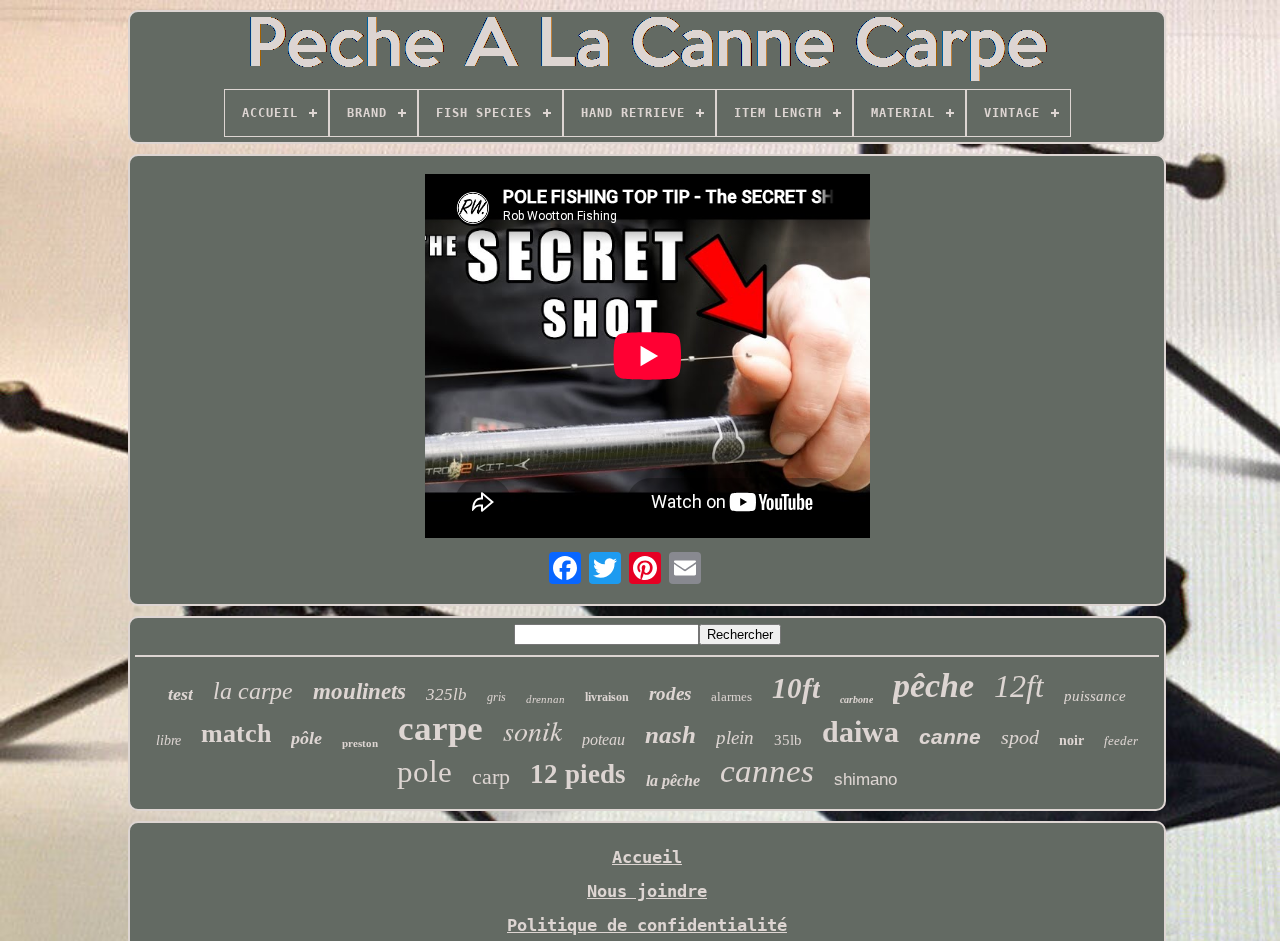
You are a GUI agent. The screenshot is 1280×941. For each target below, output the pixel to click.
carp (491, 776)
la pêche (673, 780)
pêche (933, 685)
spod (1020, 737)
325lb (446, 694)
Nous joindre (647, 891)
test (180, 694)
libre (168, 740)
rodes (670, 693)
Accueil (647, 857)
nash (670, 734)
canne (950, 736)
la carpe (253, 691)
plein (735, 737)
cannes (767, 771)
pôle (306, 738)
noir (1071, 740)
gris (496, 697)
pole (424, 771)
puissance (1095, 696)
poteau (603, 739)
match (236, 733)
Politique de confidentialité (647, 925)
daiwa (860, 731)
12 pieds (578, 774)
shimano (865, 779)
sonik (532, 730)
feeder (1121, 740)
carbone (856, 699)
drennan (545, 699)
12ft (1019, 686)
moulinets (359, 691)
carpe (440, 728)
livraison (607, 697)
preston (360, 743)
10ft (796, 688)
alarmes (731, 696)
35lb (788, 740)
